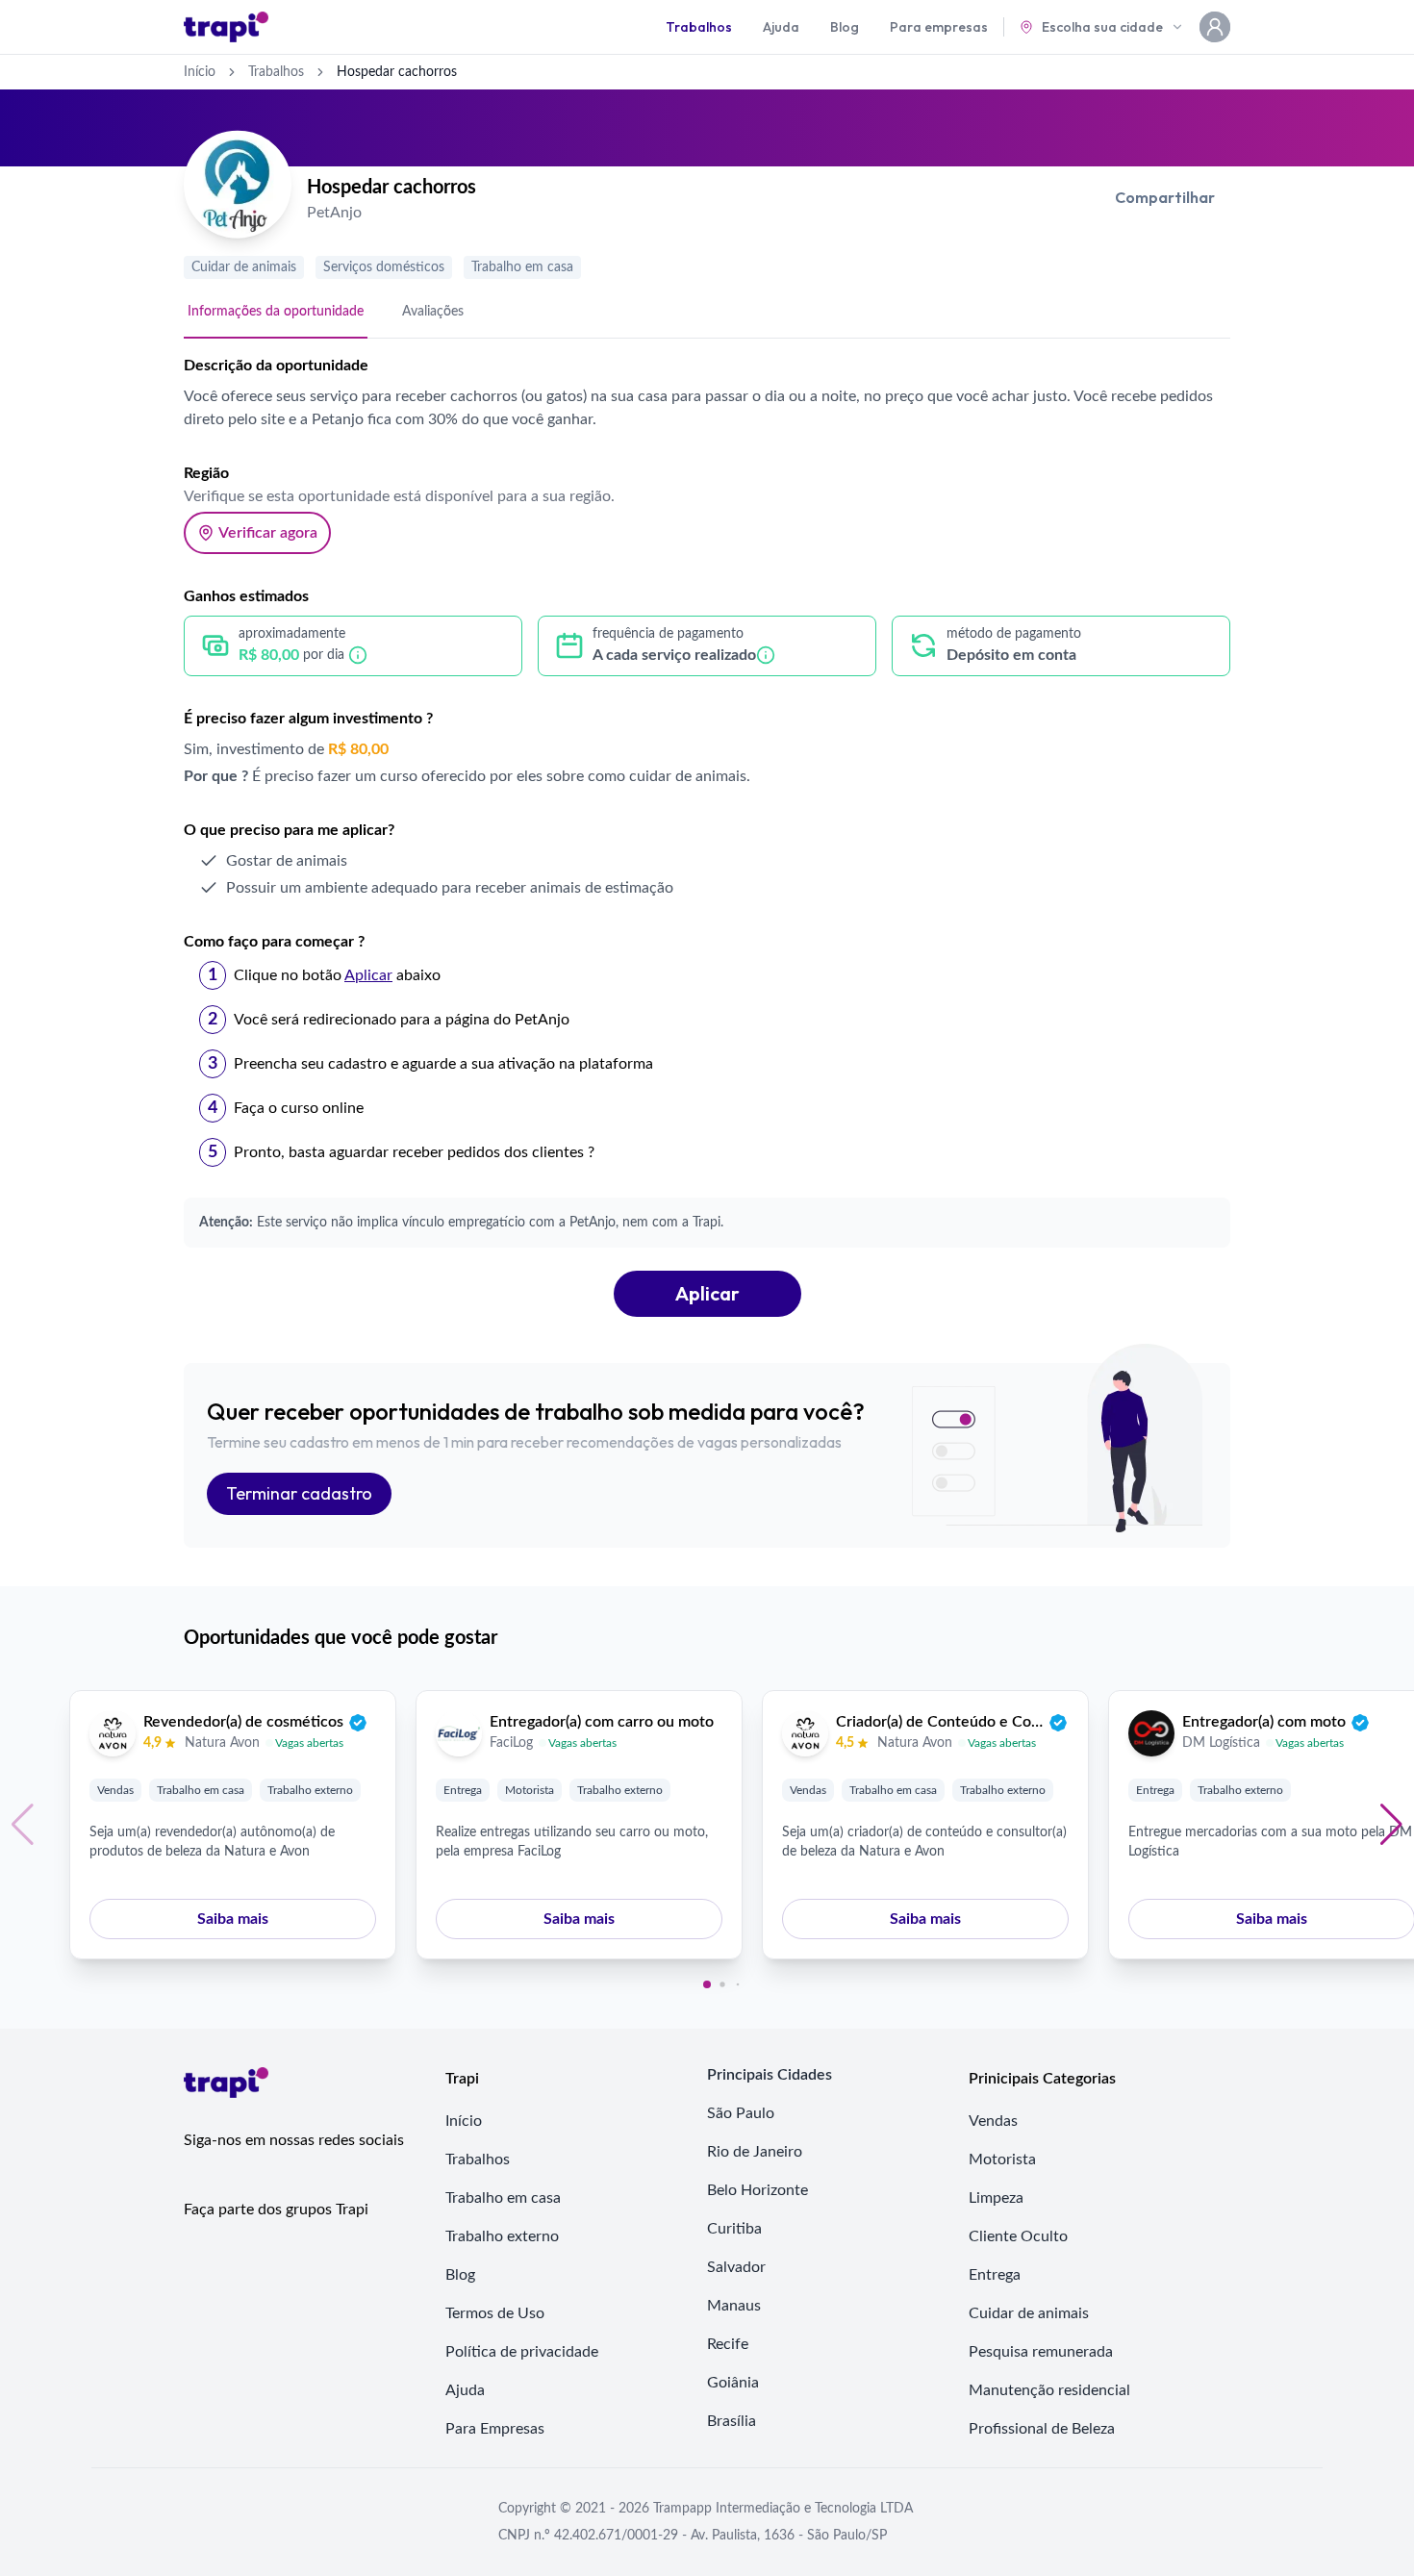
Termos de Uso (495, 2313)
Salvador (736, 2267)
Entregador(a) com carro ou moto (602, 1722)
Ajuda (781, 27)
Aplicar (707, 1293)
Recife (728, 2344)
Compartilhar (1165, 197)
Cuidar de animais (244, 267)
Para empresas (939, 27)
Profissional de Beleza (1042, 2429)
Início (200, 72)
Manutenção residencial (1049, 2390)
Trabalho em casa (522, 267)
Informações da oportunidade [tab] (276, 312)
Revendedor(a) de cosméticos (243, 1722)
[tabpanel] (707, 835)
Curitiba (734, 2229)
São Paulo (741, 2113)
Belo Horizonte (757, 2190)
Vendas (115, 1790)
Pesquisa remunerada (1041, 2352)
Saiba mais (233, 1919)
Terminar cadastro (299, 1493)
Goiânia (733, 2383)
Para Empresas (495, 2429)
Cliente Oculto (1018, 2236)
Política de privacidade (522, 2352)
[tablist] (707, 313)
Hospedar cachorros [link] (397, 72)
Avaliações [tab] (433, 312)
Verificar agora (268, 533)
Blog (845, 27)
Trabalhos (699, 27)
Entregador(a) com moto (1264, 1722)
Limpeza (996, 2198)
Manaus (734, 2306)
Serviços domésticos (384, 267)
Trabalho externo (310, 1790)
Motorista (530, 1790)
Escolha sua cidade (1102, 27)
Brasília (732, 2421)
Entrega (463, 1790)
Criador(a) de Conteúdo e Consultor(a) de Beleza (940, 1722)
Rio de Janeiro (755, 2152)
